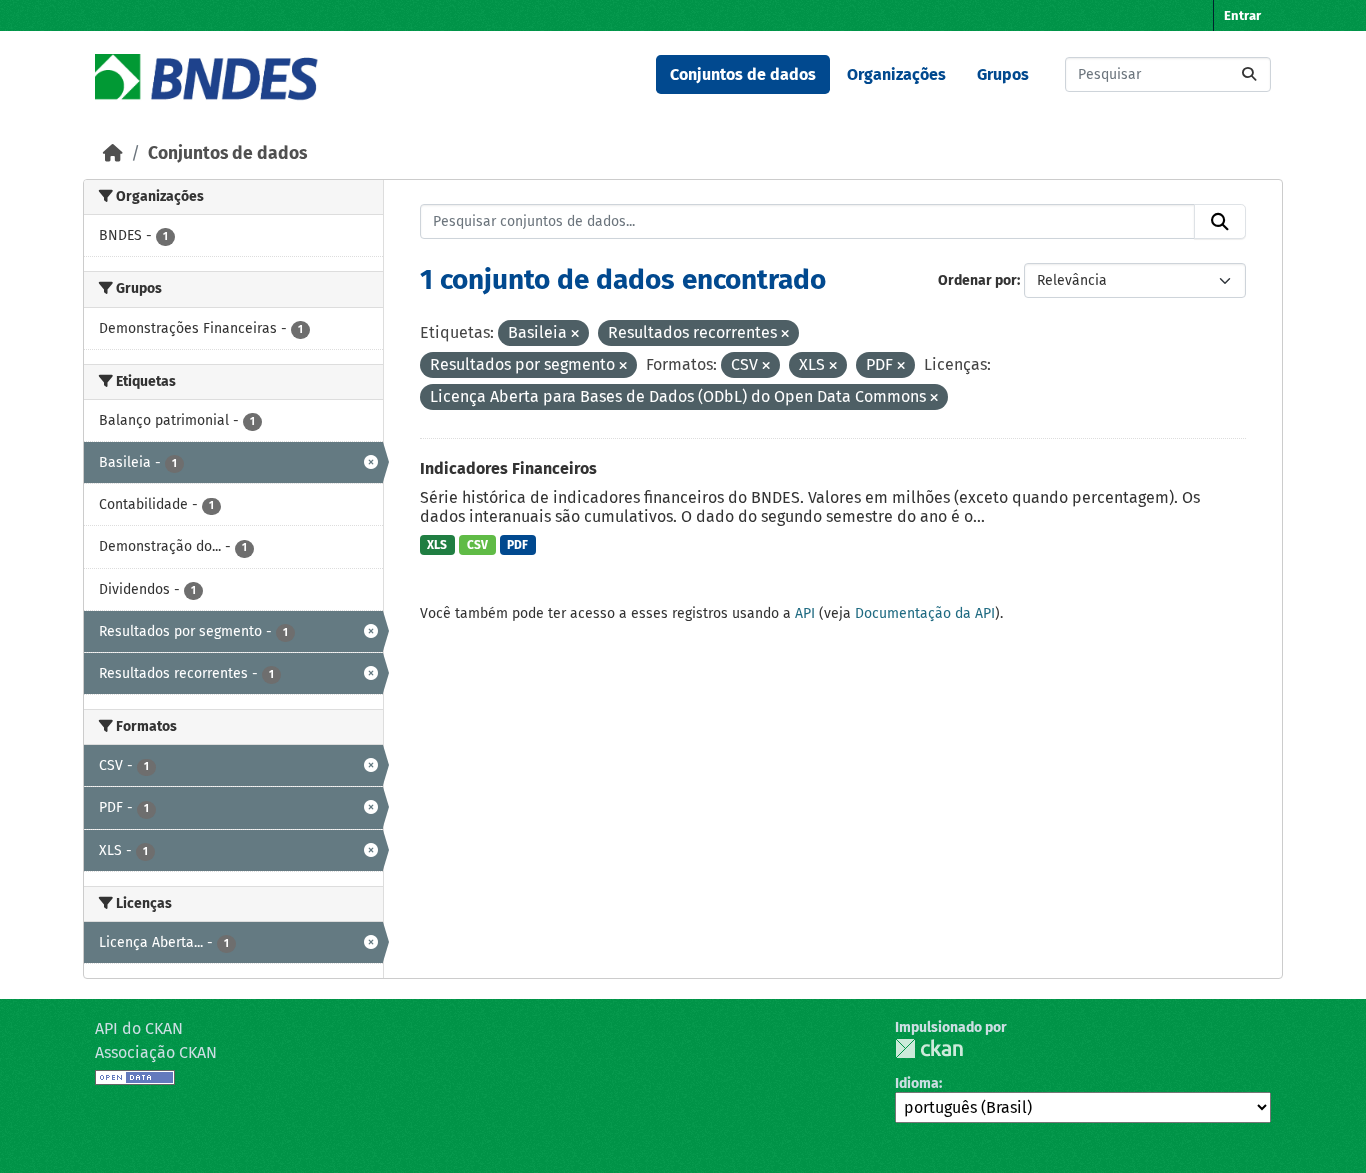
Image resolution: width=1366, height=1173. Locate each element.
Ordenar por (977, 280)
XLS (437, 545)
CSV (477, 545)
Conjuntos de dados (743, 74)
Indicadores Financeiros (508, 468)
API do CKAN (139, 1028)
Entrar (1242, 15)
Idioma (917, 1083)
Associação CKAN (156, 1052)
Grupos (1003, 74)
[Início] (113, 153)
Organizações (896, 74)
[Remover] (575, 334)
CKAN (929, 1048)
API (805, 613)
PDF (517, 545)
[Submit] (1249, 74)
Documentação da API (925, 613)
